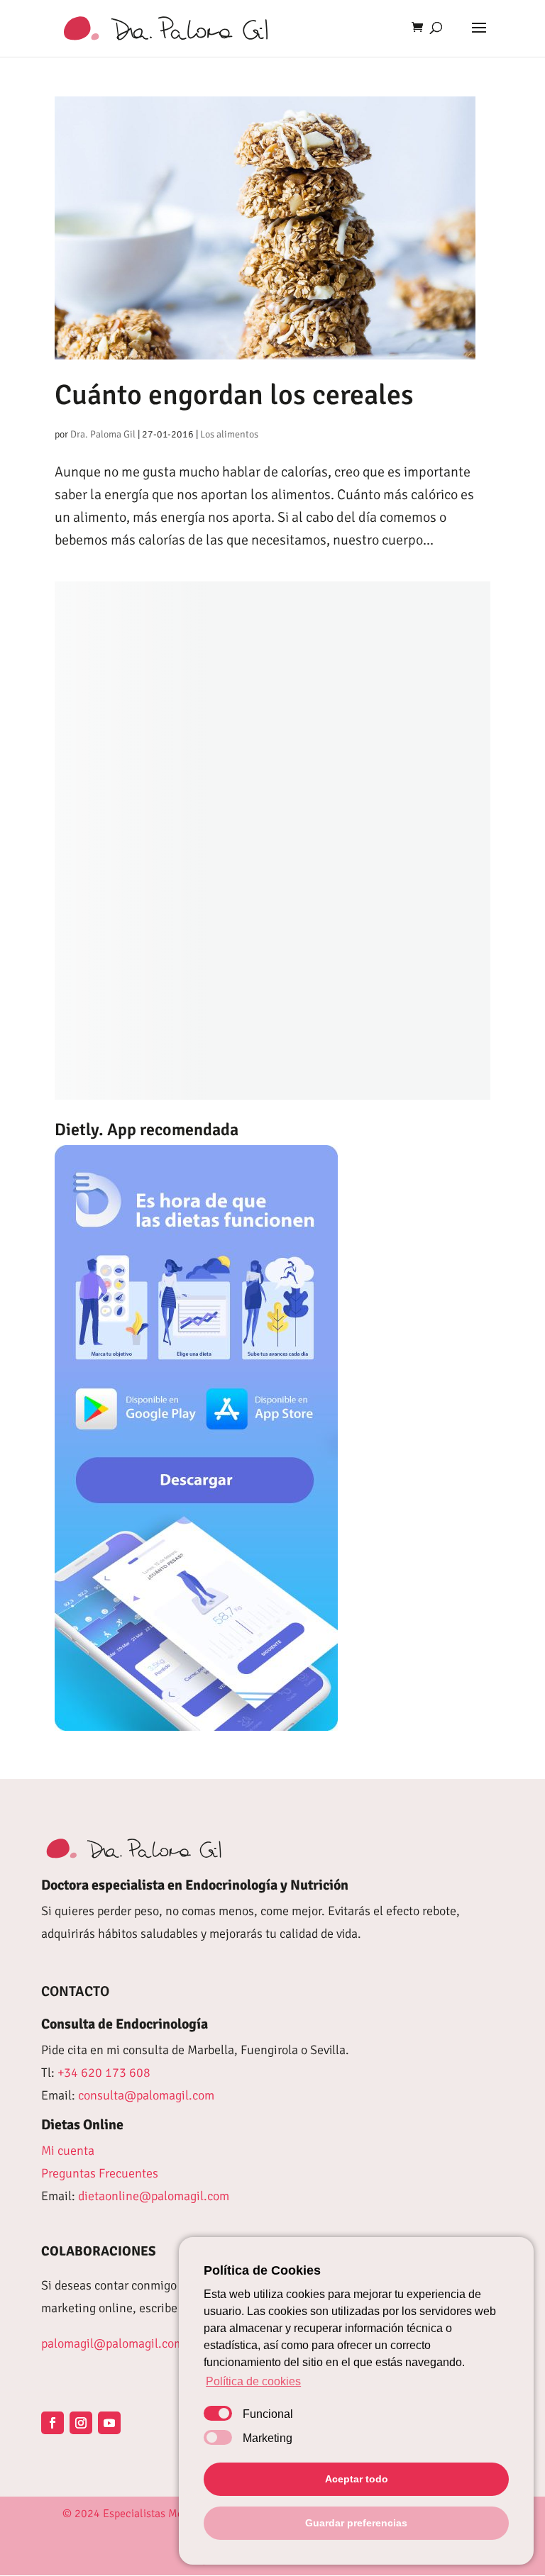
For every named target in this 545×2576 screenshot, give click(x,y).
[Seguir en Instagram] (81, 2423)
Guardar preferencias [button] (356, 2523)
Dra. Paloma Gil (103, 434)
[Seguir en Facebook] (53, 2423)
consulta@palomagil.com (146, 2095)
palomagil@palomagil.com (112, 2343)
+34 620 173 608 (104, 2073)
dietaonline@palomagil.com (154, 2196)
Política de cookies (253, 2381)
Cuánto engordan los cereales (234, 395)
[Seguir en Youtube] (109, 2423)
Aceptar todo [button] (357, 2479)
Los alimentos (229, 434)
